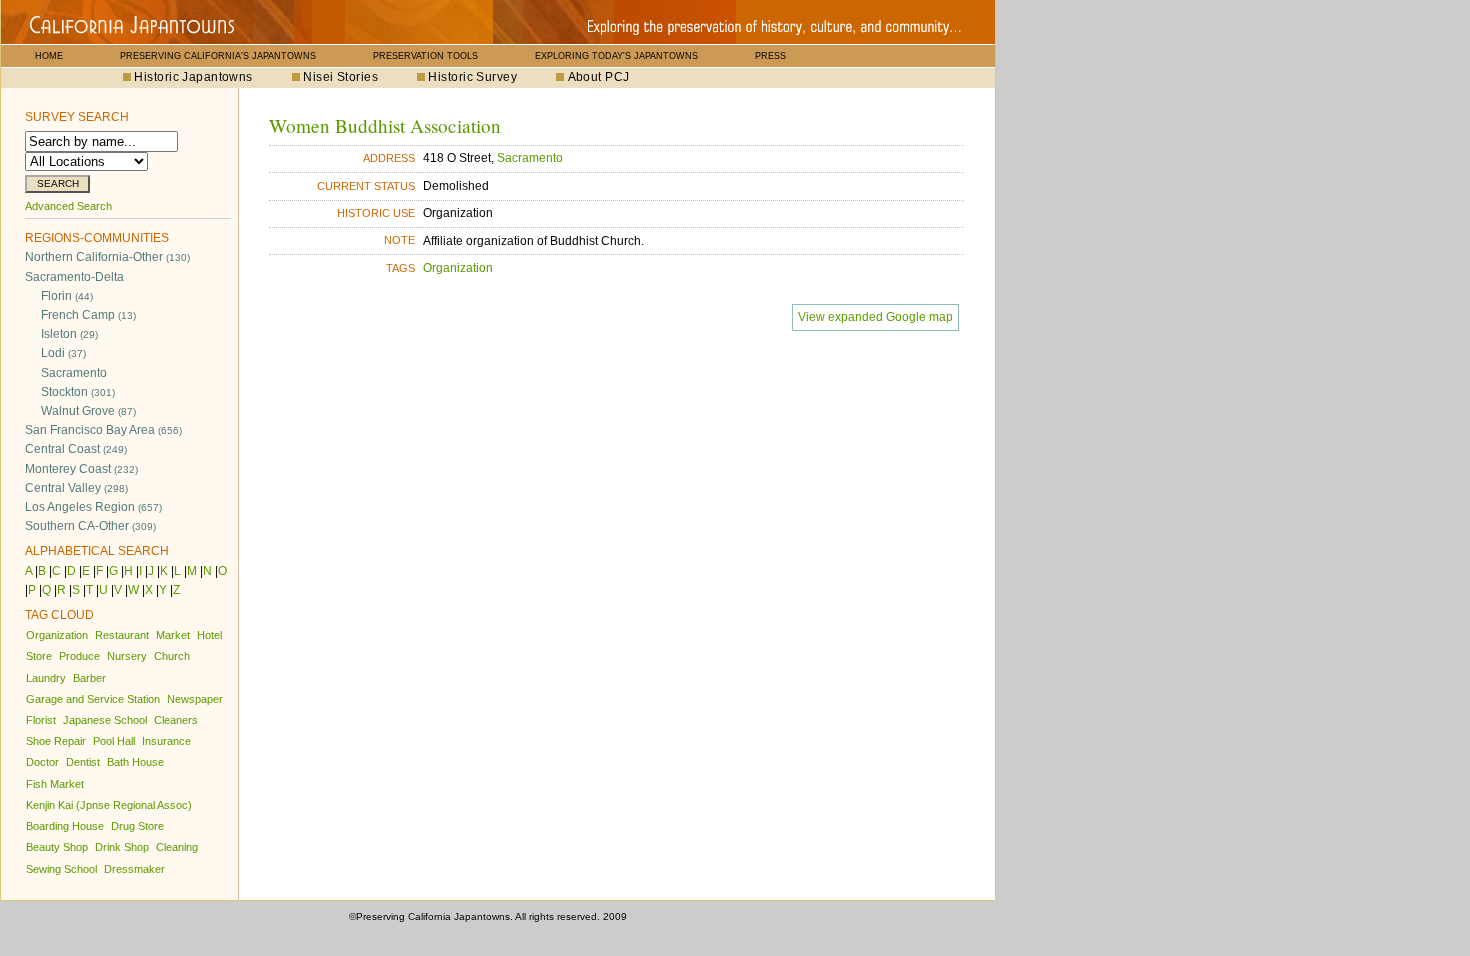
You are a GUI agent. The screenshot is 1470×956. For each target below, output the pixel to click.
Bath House (135, 762)
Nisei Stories (340, 77)
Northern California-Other (107, 257)
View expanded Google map (875, 317)
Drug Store (137, 826)
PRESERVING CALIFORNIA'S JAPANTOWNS (218, 56)
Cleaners (176, 720)
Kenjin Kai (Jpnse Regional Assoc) (109, 805)
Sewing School (61, 869)
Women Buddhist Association (385, 125)
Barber (89, 678)
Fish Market (55, 784)
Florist (41, 720)
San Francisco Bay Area (103, 430)
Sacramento (74, 373)
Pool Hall (114, 741)
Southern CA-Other (90, 526)
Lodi (63, 353)
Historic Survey (472, 77)
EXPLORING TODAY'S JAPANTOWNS (616, 56)
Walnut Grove (88, 411)
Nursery (127, 656)
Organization (57, 635)
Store (39, 656)
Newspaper (195, 699)
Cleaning (177, 847)
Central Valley (76, 488)
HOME (49, 56)
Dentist (83, 762)
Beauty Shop (57, 847)
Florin (67, 296)
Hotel (209, 635)
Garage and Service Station (93, 699)
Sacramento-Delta (74, 277)
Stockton (78, 392)
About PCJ (599, 77)
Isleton (69, 334)
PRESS (770, 56)
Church (172, 656)
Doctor (42, 762)
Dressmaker (134, 869)
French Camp (88, 315)
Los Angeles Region (93, 507)
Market (173, 635)
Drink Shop (122, 847)
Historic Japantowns (193, 77)
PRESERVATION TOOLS (425, 56)
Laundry (46, 678)
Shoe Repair (56, 741)
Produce (79, 656)
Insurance (166, 741)
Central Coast (76, 449)
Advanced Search (68, 206)
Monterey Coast (81, 469)
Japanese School (105, 720)
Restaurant (122, 635)
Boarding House (65, 826)
